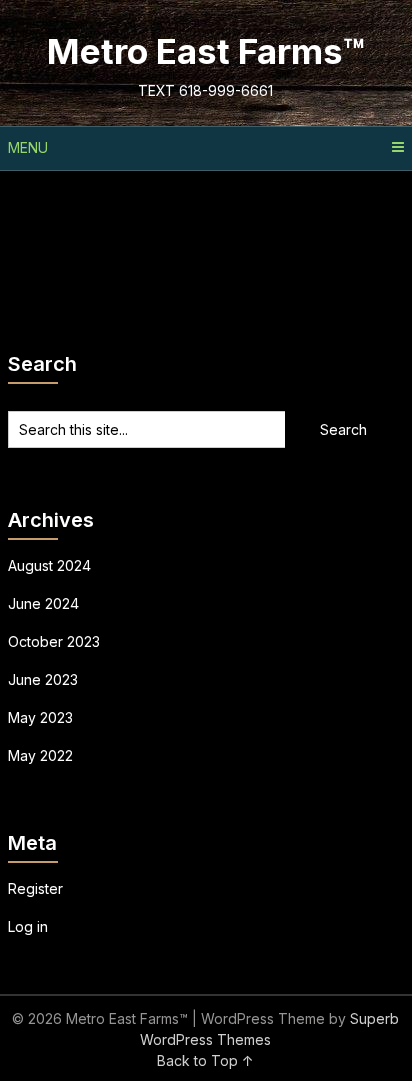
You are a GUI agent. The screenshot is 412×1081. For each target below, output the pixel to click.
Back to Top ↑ (205, 1060)
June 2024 (43, 603)
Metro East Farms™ (206, 51)
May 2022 (40, 755)
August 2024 (49, 565)
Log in (28, 926)
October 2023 (54, 641)
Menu (28, 147)
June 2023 (43, 679)
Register (35, 888)
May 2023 (40, 717)
